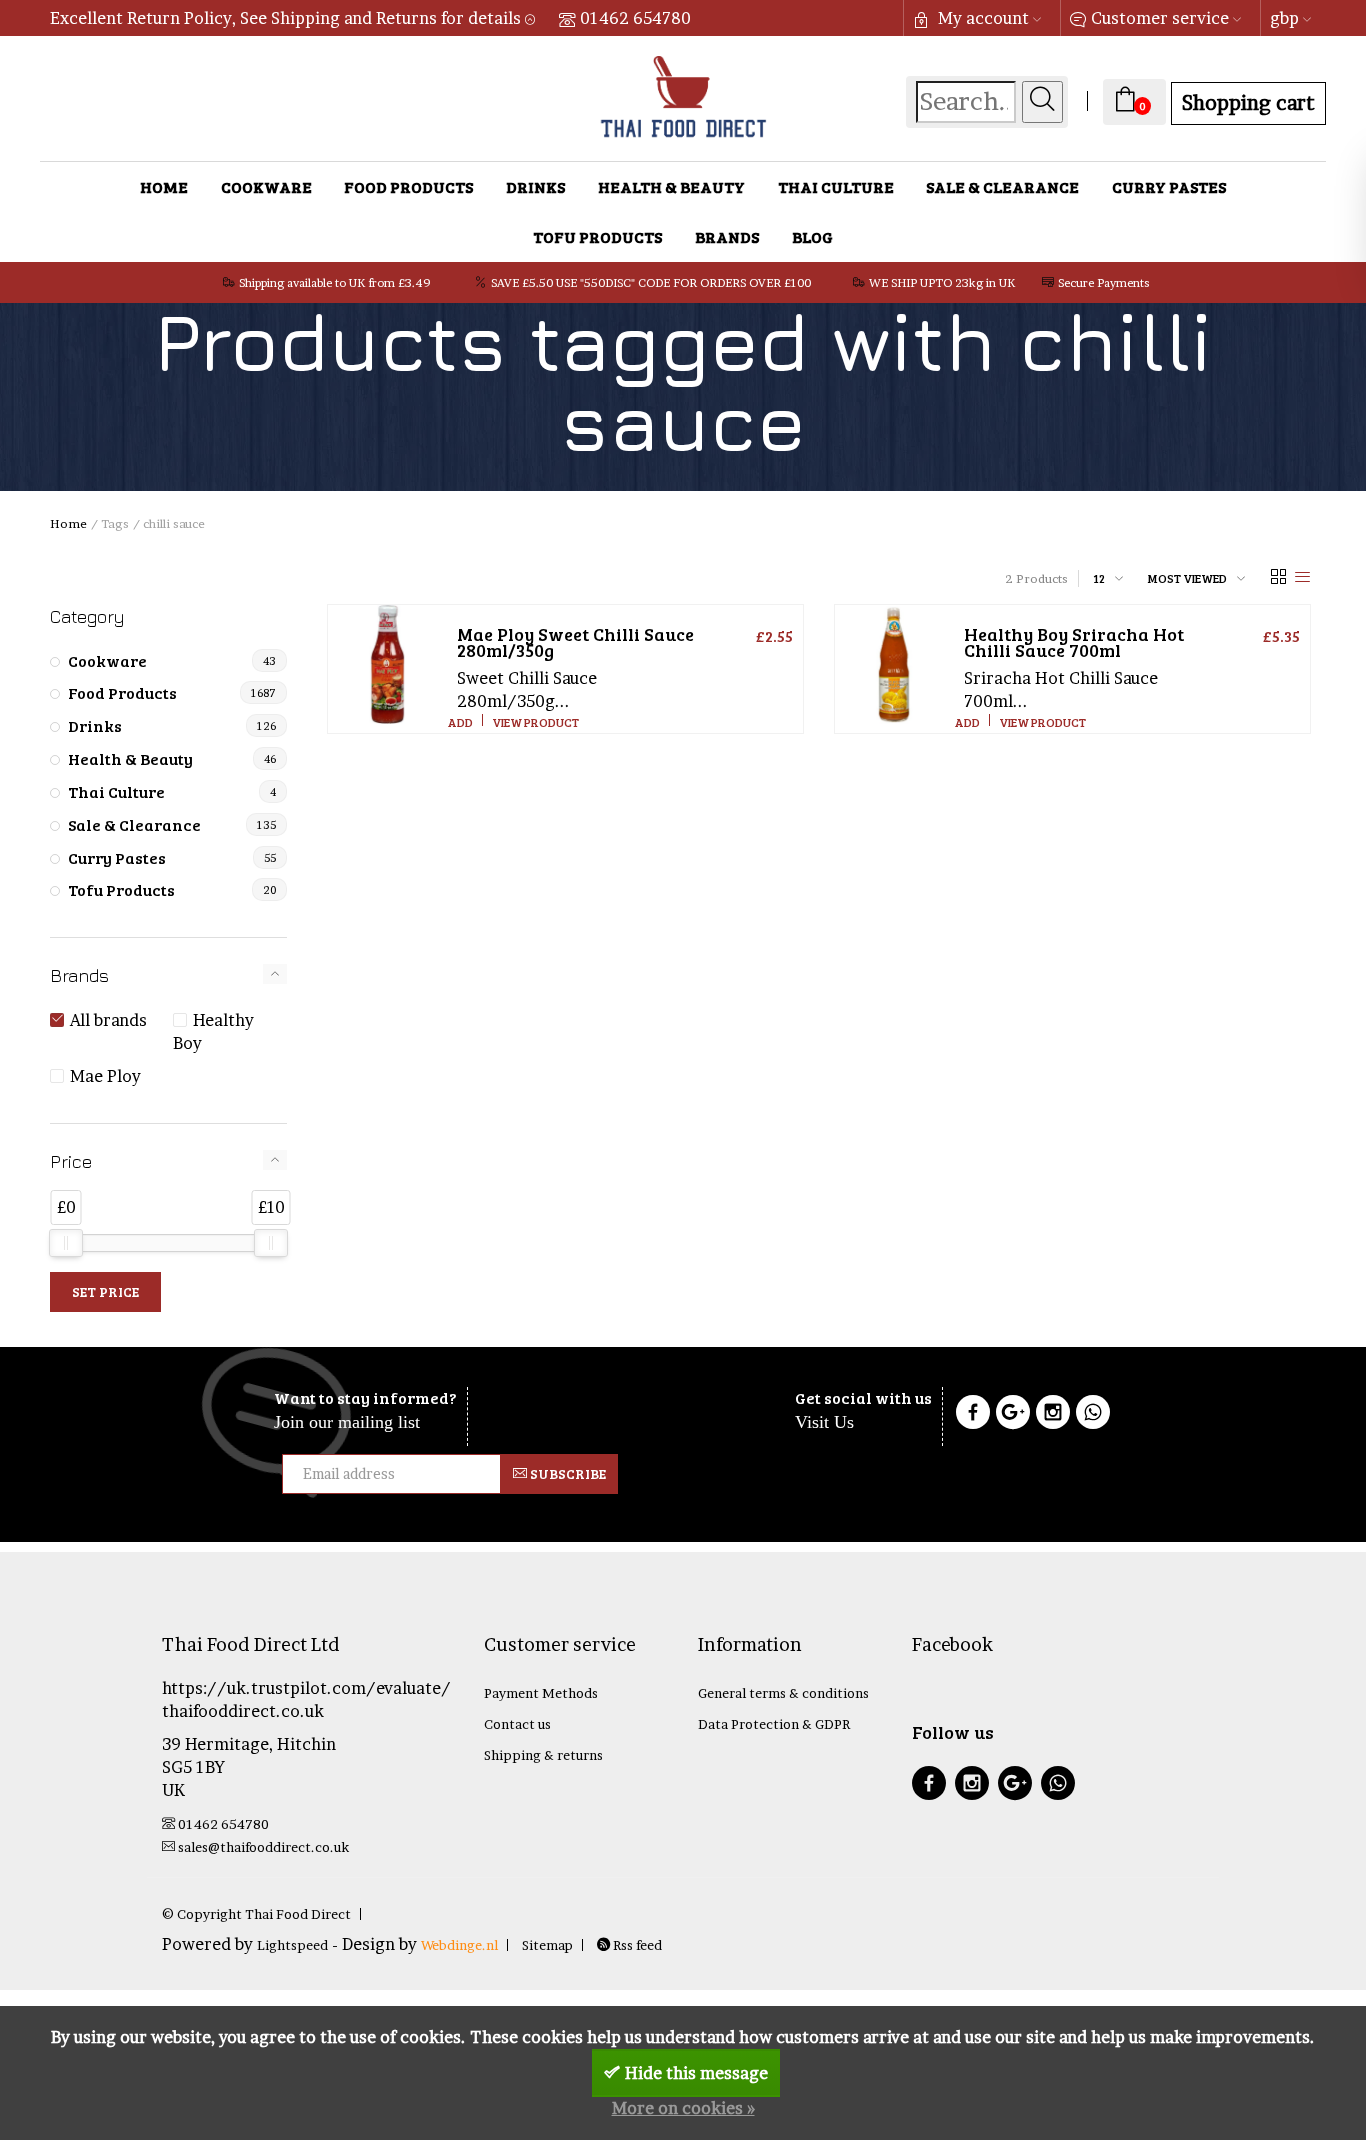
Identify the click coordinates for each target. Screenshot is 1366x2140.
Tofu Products (597, 236)
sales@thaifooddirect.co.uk (263, 1847)
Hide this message (696, 2073)
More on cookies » (683, 2108)
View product (535, 722)
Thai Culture (836, 186)
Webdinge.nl (459, 1945)
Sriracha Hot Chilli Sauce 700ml (1074, 642)
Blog (812, 236)
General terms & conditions (783, 1693)
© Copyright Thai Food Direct (256, 1914)
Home (164, 186)
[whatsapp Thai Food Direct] (1093, 1415)
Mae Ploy (105, 1076)
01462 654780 (635, 18)
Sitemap (547, 1945)
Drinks (535, 186)
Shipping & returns (543, 1755)
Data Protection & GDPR (774, 1724)
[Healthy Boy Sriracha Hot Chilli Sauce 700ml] (894, 664)
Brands (727, 236)
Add (460, 722)
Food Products (408, 186)
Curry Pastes (1169, 186)
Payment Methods (541, 1693)
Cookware (266, 186)
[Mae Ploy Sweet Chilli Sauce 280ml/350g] (387, 664)
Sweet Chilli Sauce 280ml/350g (575, 642)
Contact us (517, 1724)
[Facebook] (973, 1415)
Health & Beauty (671, 186)
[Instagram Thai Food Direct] (1053, 1415)
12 (1099, 578)
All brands (108, 1020)
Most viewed (1187, 578)
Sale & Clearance (1002, 186)
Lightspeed (292, 1945)
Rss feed (636, 1945)
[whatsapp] (1058, 1785)
